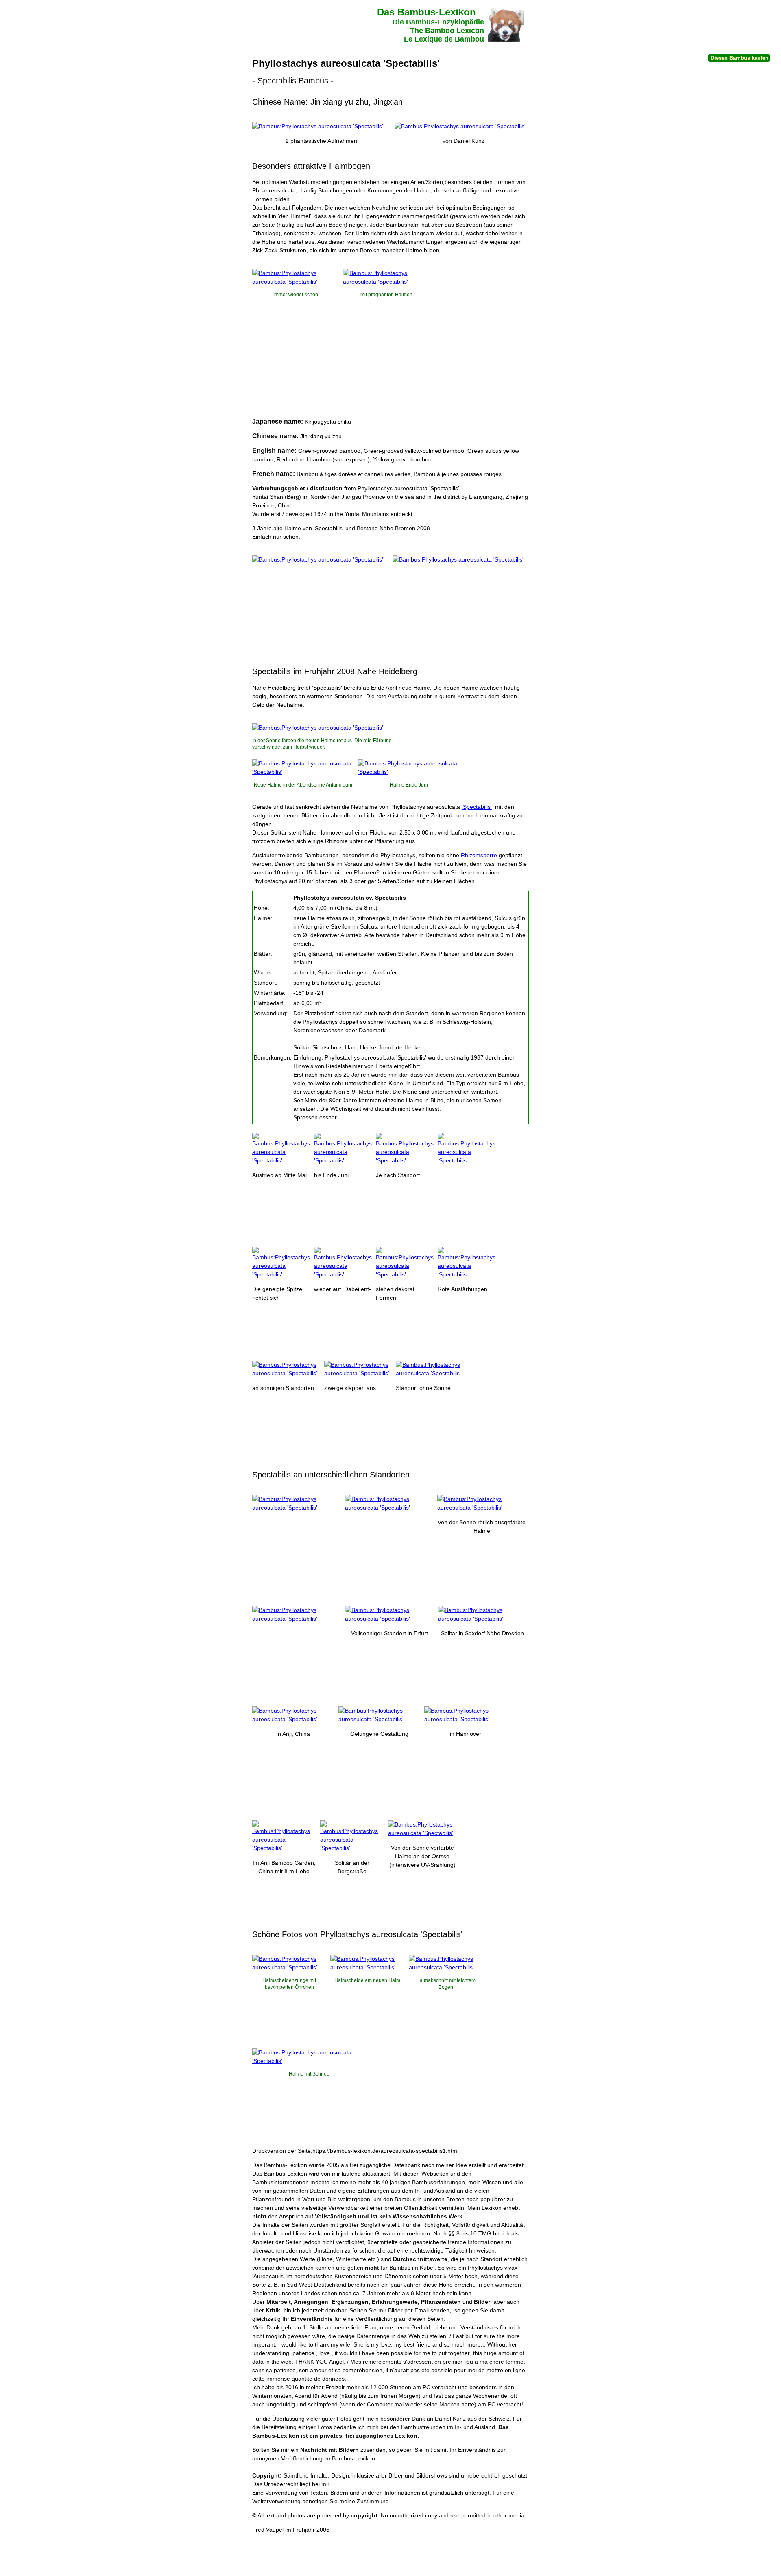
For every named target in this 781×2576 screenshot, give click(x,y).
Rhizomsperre (479, 855)
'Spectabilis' (477, 807)
